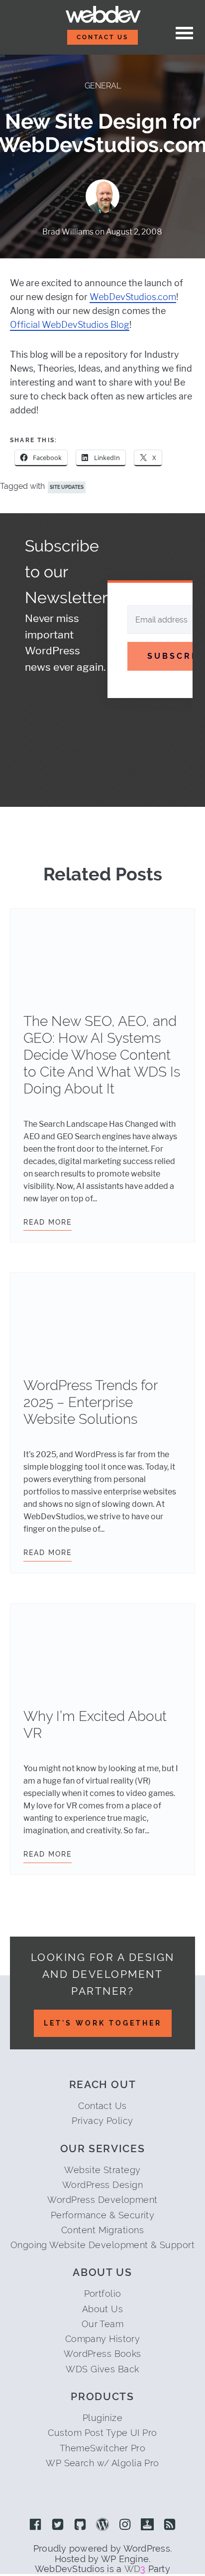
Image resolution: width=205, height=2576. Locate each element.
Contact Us (102, 37)
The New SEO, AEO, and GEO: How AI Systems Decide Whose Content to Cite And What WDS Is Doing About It (102, 1055)
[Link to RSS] (170, 2525)
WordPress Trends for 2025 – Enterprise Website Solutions (91, 1402)
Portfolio (103, 2294)
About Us (103, 2309)
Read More (48, 1222)
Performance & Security (103, 2215)
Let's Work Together (103, 2023)
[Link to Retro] (147, 2525)
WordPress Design (102, 2185)
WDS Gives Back (102, 2369)
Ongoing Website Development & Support (102, 2245)
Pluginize (102, 2418)
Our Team (103, 2324)
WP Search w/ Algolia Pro (102, 2463)
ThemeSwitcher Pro (102, 2448)
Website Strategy (102, 2170)
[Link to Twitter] (58, 2525)
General (103, 86)
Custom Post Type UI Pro (102, 2433)
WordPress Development (102, 2200)
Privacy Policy (102, 2121)
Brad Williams (68, 232)
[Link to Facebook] (35, 2525)
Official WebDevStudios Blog (70, 325)
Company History (103, 2339)
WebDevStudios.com (133, 297)
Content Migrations (102, 2230)
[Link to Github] (80, 2525)
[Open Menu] (184, 34)
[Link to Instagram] (125, 2525)
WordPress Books (102, 2354)
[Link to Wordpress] (102, 2525)
